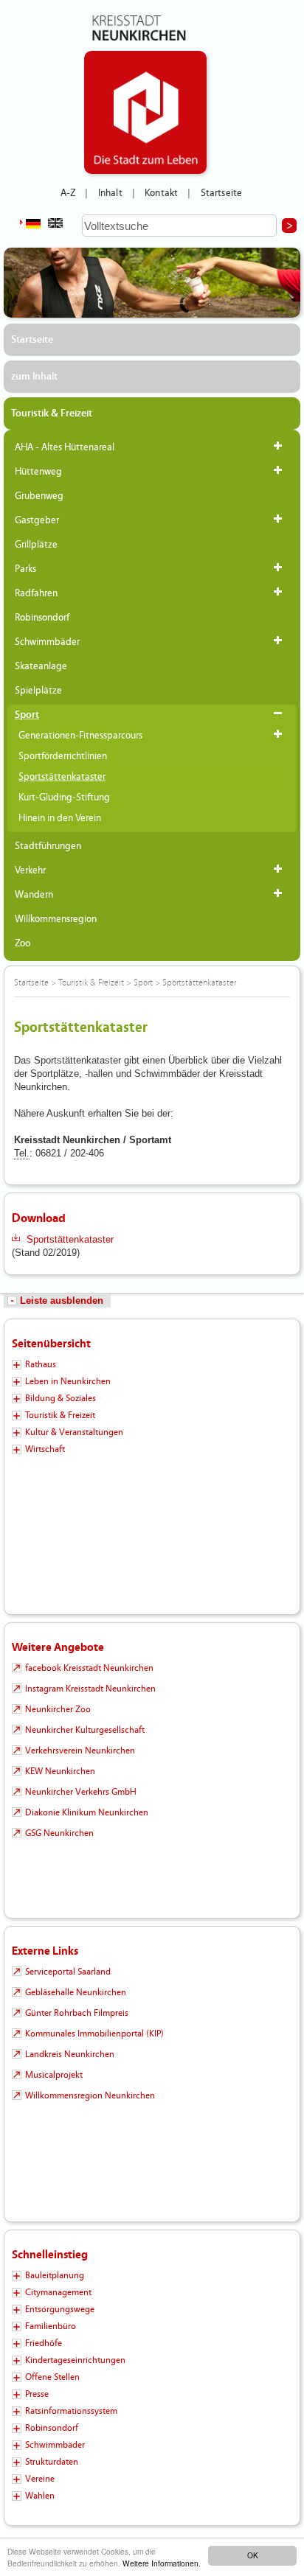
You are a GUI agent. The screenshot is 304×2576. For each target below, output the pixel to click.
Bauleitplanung (55, 2275)
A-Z (68, 193)
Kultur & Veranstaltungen (74, 1432)
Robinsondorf (42, 618)
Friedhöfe (44, 2343)
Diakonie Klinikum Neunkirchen (87, 1812)
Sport (27, 715)
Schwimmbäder (47, 642)
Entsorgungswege (60, 2309)
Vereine (40, 2479)
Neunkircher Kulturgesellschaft (85, 1730)
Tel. (22, 1153)
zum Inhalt (34, 377)
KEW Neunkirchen (60, 1771)
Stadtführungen (48, 846)
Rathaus (41, 1364)
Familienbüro (51, 2326)
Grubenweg (39, 496)
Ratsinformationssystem (71, 2411)
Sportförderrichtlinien (63, 756)
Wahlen (40, 2496)
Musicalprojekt (54, 2075)
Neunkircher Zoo (58, 1709)
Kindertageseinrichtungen (75, 2360)
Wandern (34, 895)
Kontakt (161, 193)
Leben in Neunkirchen (68, 1381)
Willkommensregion (56, 919)
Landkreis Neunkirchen (70, 2054)
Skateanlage (41, 666)
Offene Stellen (52, 2377)
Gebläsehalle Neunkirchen (76, 1992)
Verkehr (30, 870)
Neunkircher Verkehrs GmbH (81, 1792)
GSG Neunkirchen (59, 1833)
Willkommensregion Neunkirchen (90, 2095)
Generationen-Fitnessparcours (80, 736)
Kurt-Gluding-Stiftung (64, 797)
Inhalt (110, 193)
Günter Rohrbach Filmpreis (77, 2013)
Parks (25, 569)
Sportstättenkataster (62, 777)
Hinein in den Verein (60, 818)
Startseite (222, 193)
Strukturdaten (52, 2462)
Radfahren (36, 593)
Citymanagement (58, 2292)
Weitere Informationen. (162, 2563)
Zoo (23, 943)
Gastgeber (37, 520)
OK (253, 2555)
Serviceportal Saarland (68, 1972)
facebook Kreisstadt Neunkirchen (89, 1668)
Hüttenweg (38, 472)
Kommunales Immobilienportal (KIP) (94, 2034)
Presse (37, 2394)
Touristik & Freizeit (52, 413)
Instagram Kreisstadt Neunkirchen (90, 1689)
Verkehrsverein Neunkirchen (80, 1751)
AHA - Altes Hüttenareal (65, 447)
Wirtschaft (45, 1449)
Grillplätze (36, 545)
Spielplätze (38, 691)
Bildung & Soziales (61, 1398)
